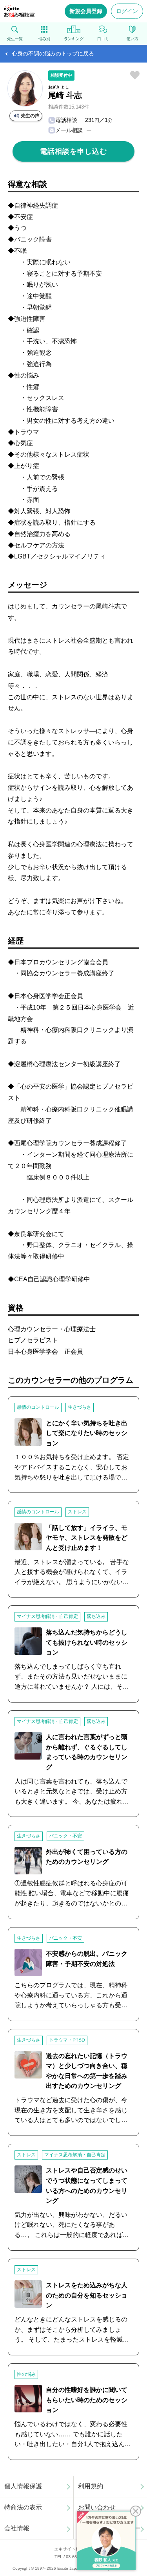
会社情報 (17, 2528)
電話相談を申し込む (73, 151)
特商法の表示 (23, 2507)
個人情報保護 (23, 2486)
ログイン (127, 11)
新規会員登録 (86, 11)
